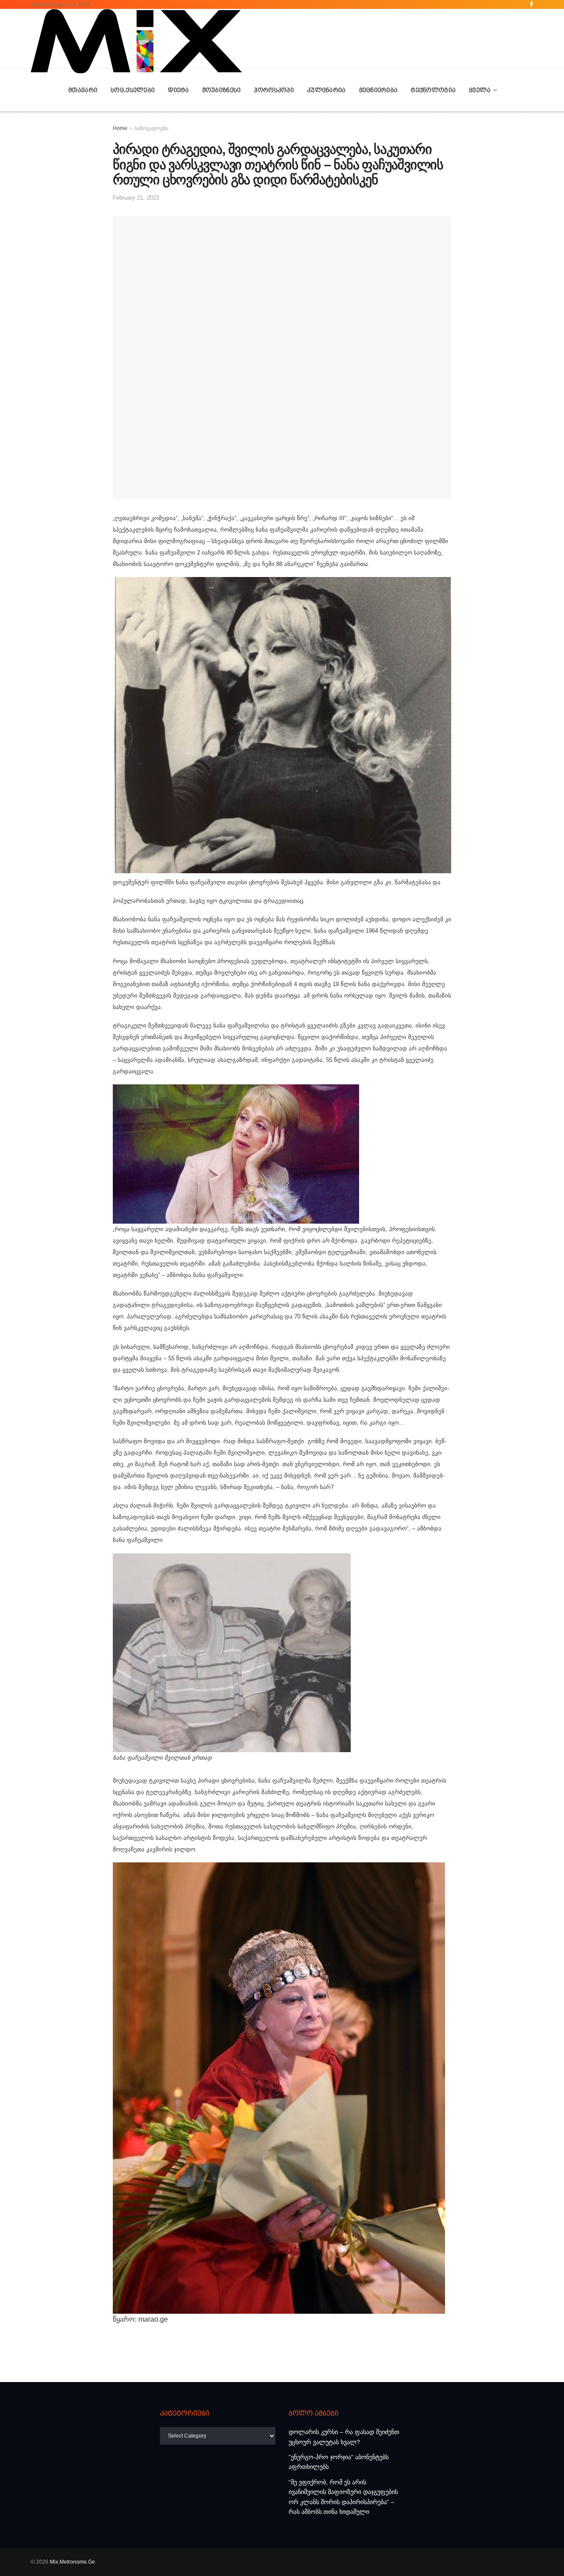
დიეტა (178, 90)
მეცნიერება (378, 90)
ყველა (480, 90)
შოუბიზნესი (222, 90)
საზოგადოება (151, 128)
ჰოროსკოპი (274, 90)
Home (120, 128)
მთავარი (83, 90)
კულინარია (327, 90)
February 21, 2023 (136, 198)
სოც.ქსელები (133, 90)
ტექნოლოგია (433, 90)
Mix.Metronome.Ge (72, 2562)
